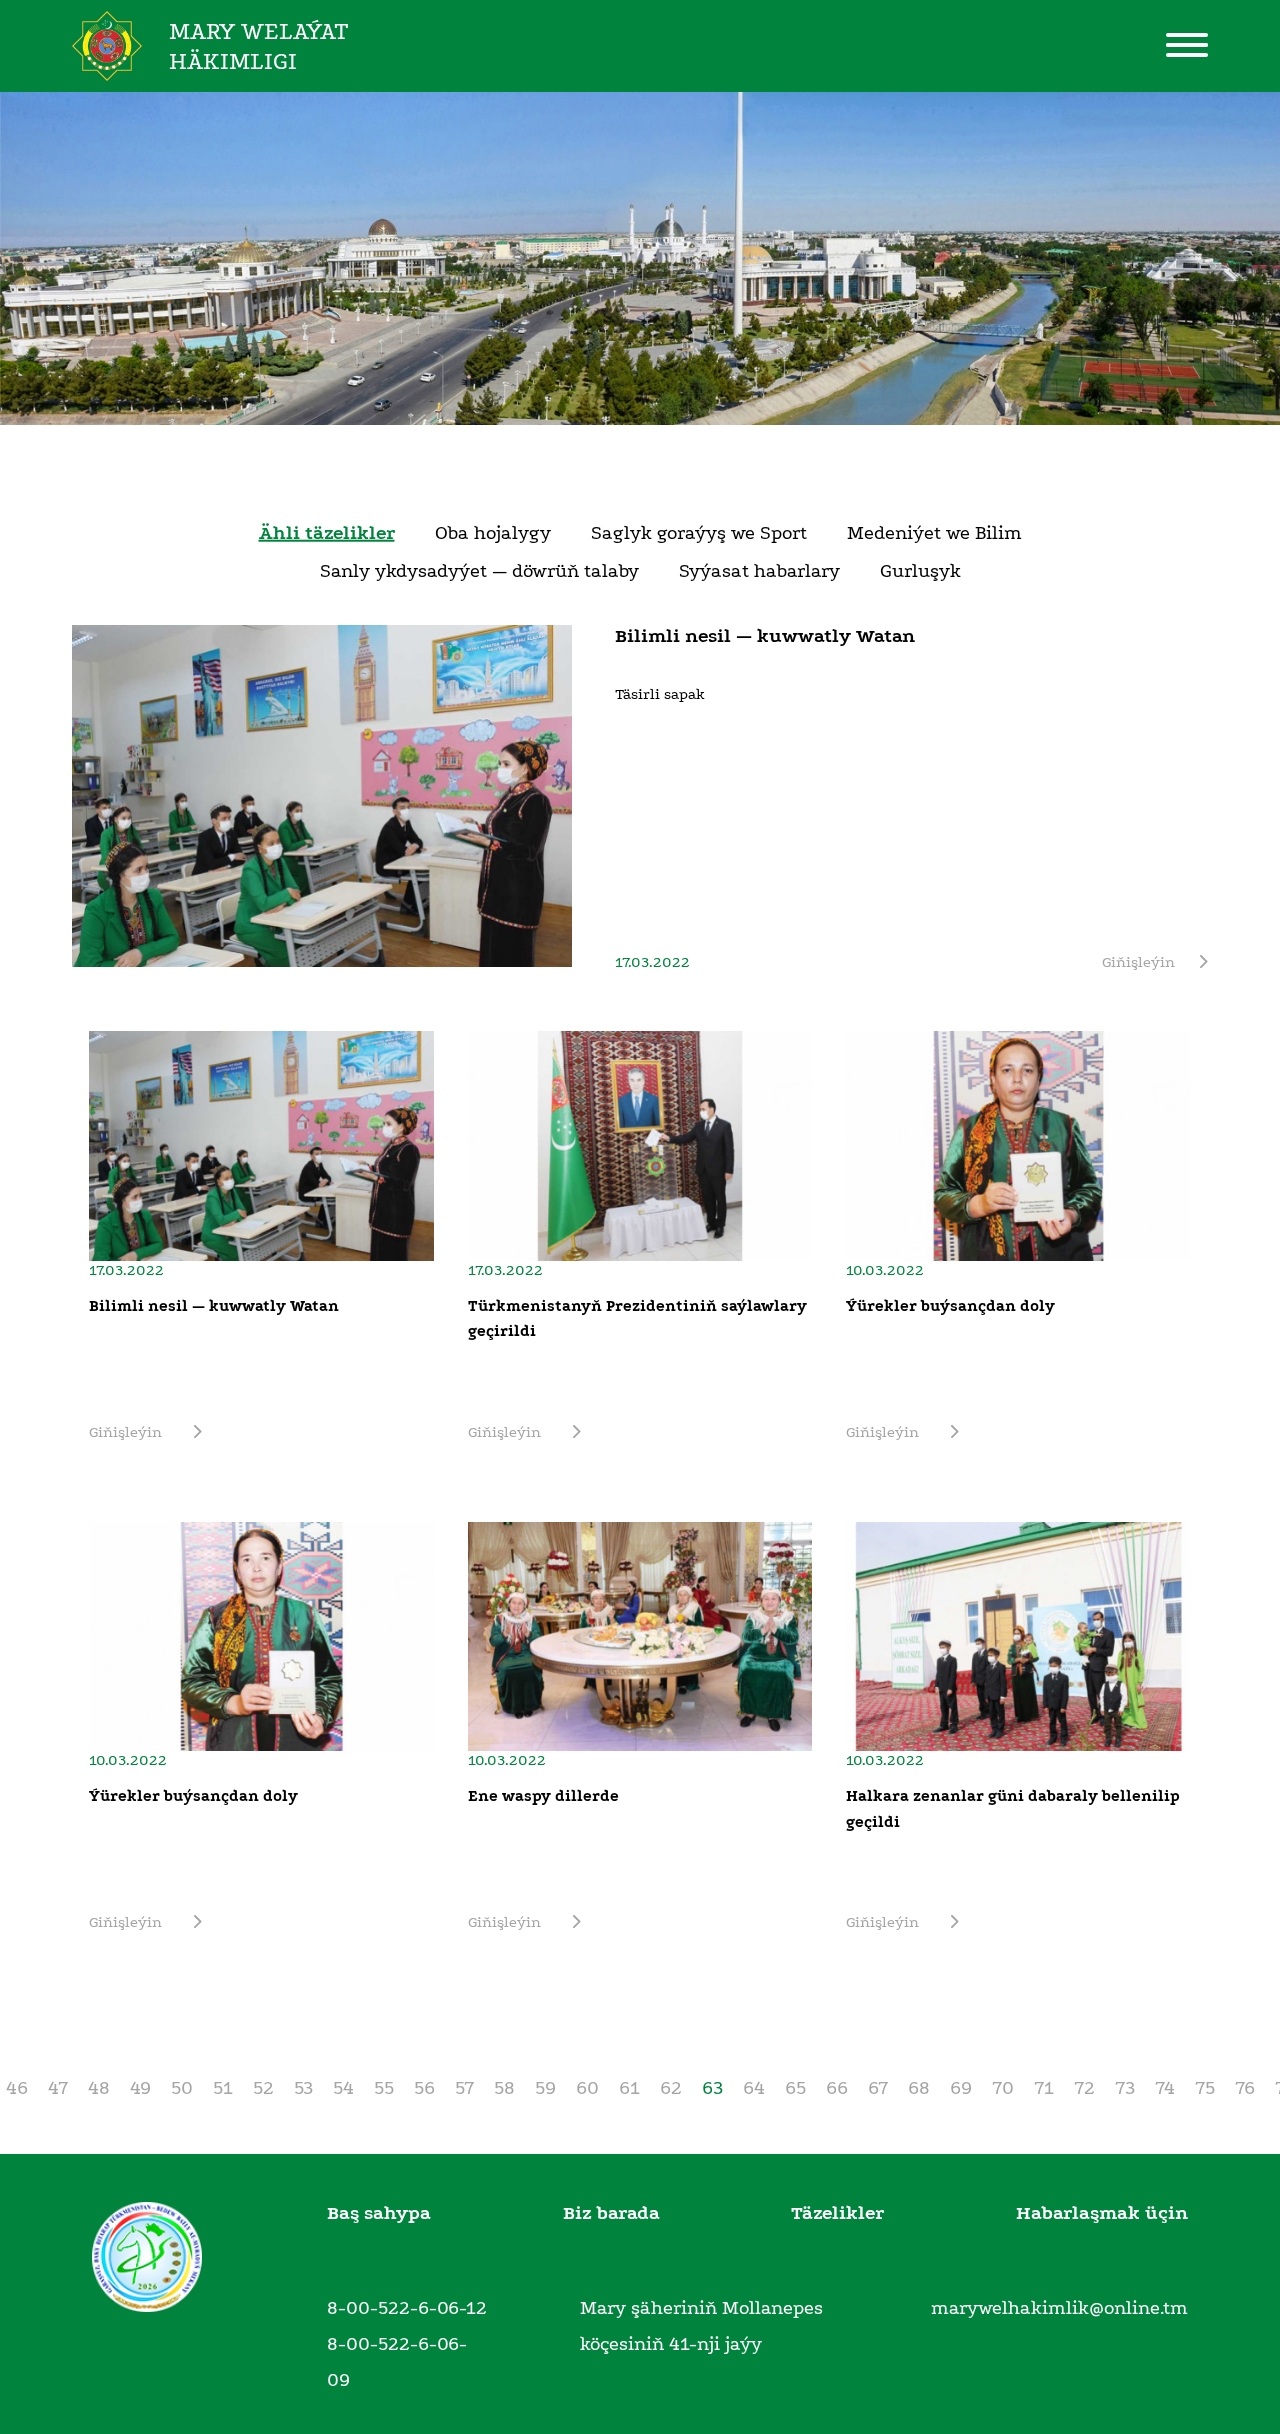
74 (1165, 2088)
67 (878, 2088)
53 (303, 2088)
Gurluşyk (920, 571)
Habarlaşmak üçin (1102, 2213)
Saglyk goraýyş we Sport (699, 533)
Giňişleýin (1138, 962)
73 (1125, 2088)
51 (223, 2088)
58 (504, 2088)
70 (1003, 2088)
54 (343, 2088)
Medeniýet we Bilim (934, 533)
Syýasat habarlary (759, 571)
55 (384, 2088)
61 (629, 2088)
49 (140, 2088)
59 (545, 2088)
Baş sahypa (379, 2213)
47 (58, 2088)
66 (837, 2088)
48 (99, 2088)
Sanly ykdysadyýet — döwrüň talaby (479, 571)
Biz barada (611, 2213)
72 (1084, 2088)
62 (671, 2088)
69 (961, 2088)
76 (1245, 2088)
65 (795, 2088)
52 (263, 2088)
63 (712, 2088)
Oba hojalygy (493, 533)
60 (587, 2088)
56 (424, 2088)
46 (17, 2088)
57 (464, 2088)
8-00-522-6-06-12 (407, 2308)
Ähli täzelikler (327, 533)
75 (1205, 2088)
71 (1044, 2088)
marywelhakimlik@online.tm (1059, 2308)
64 (754, 2088)
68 (919, 2088)
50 (182, 2088)
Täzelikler (837, 2213)
